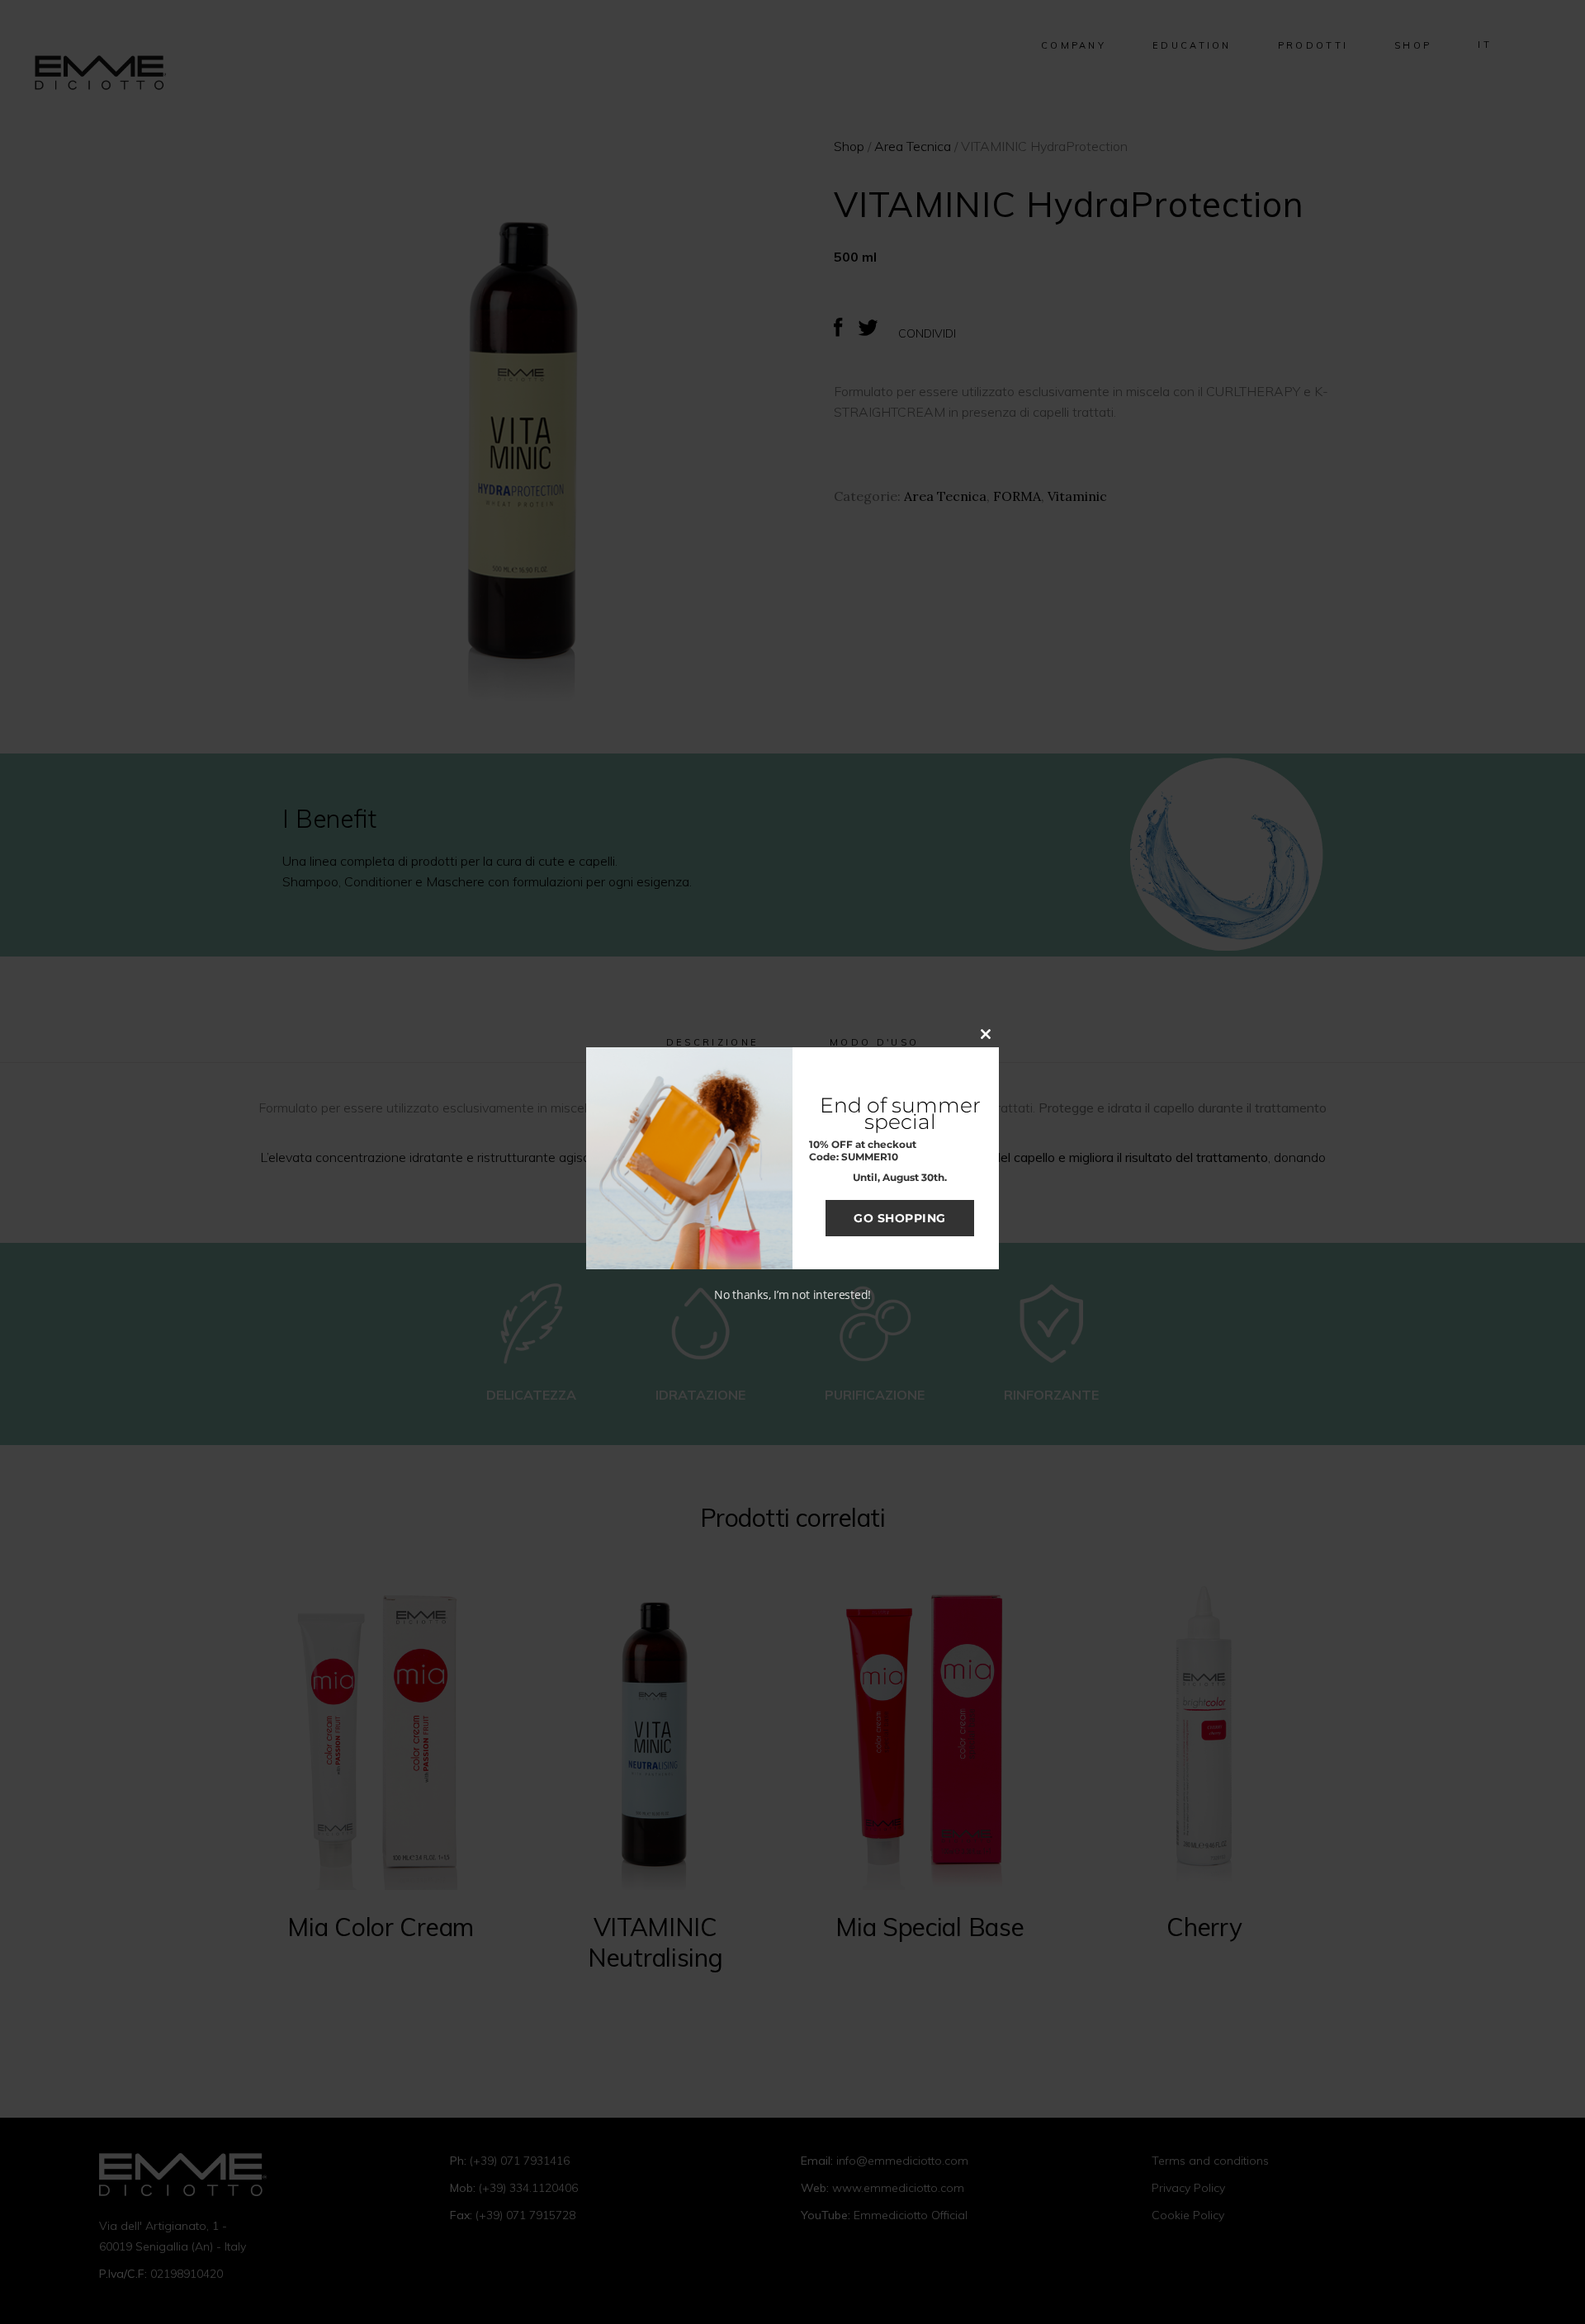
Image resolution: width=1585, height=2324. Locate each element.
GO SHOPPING (900, 1218)
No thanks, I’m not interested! (792, 1294)
